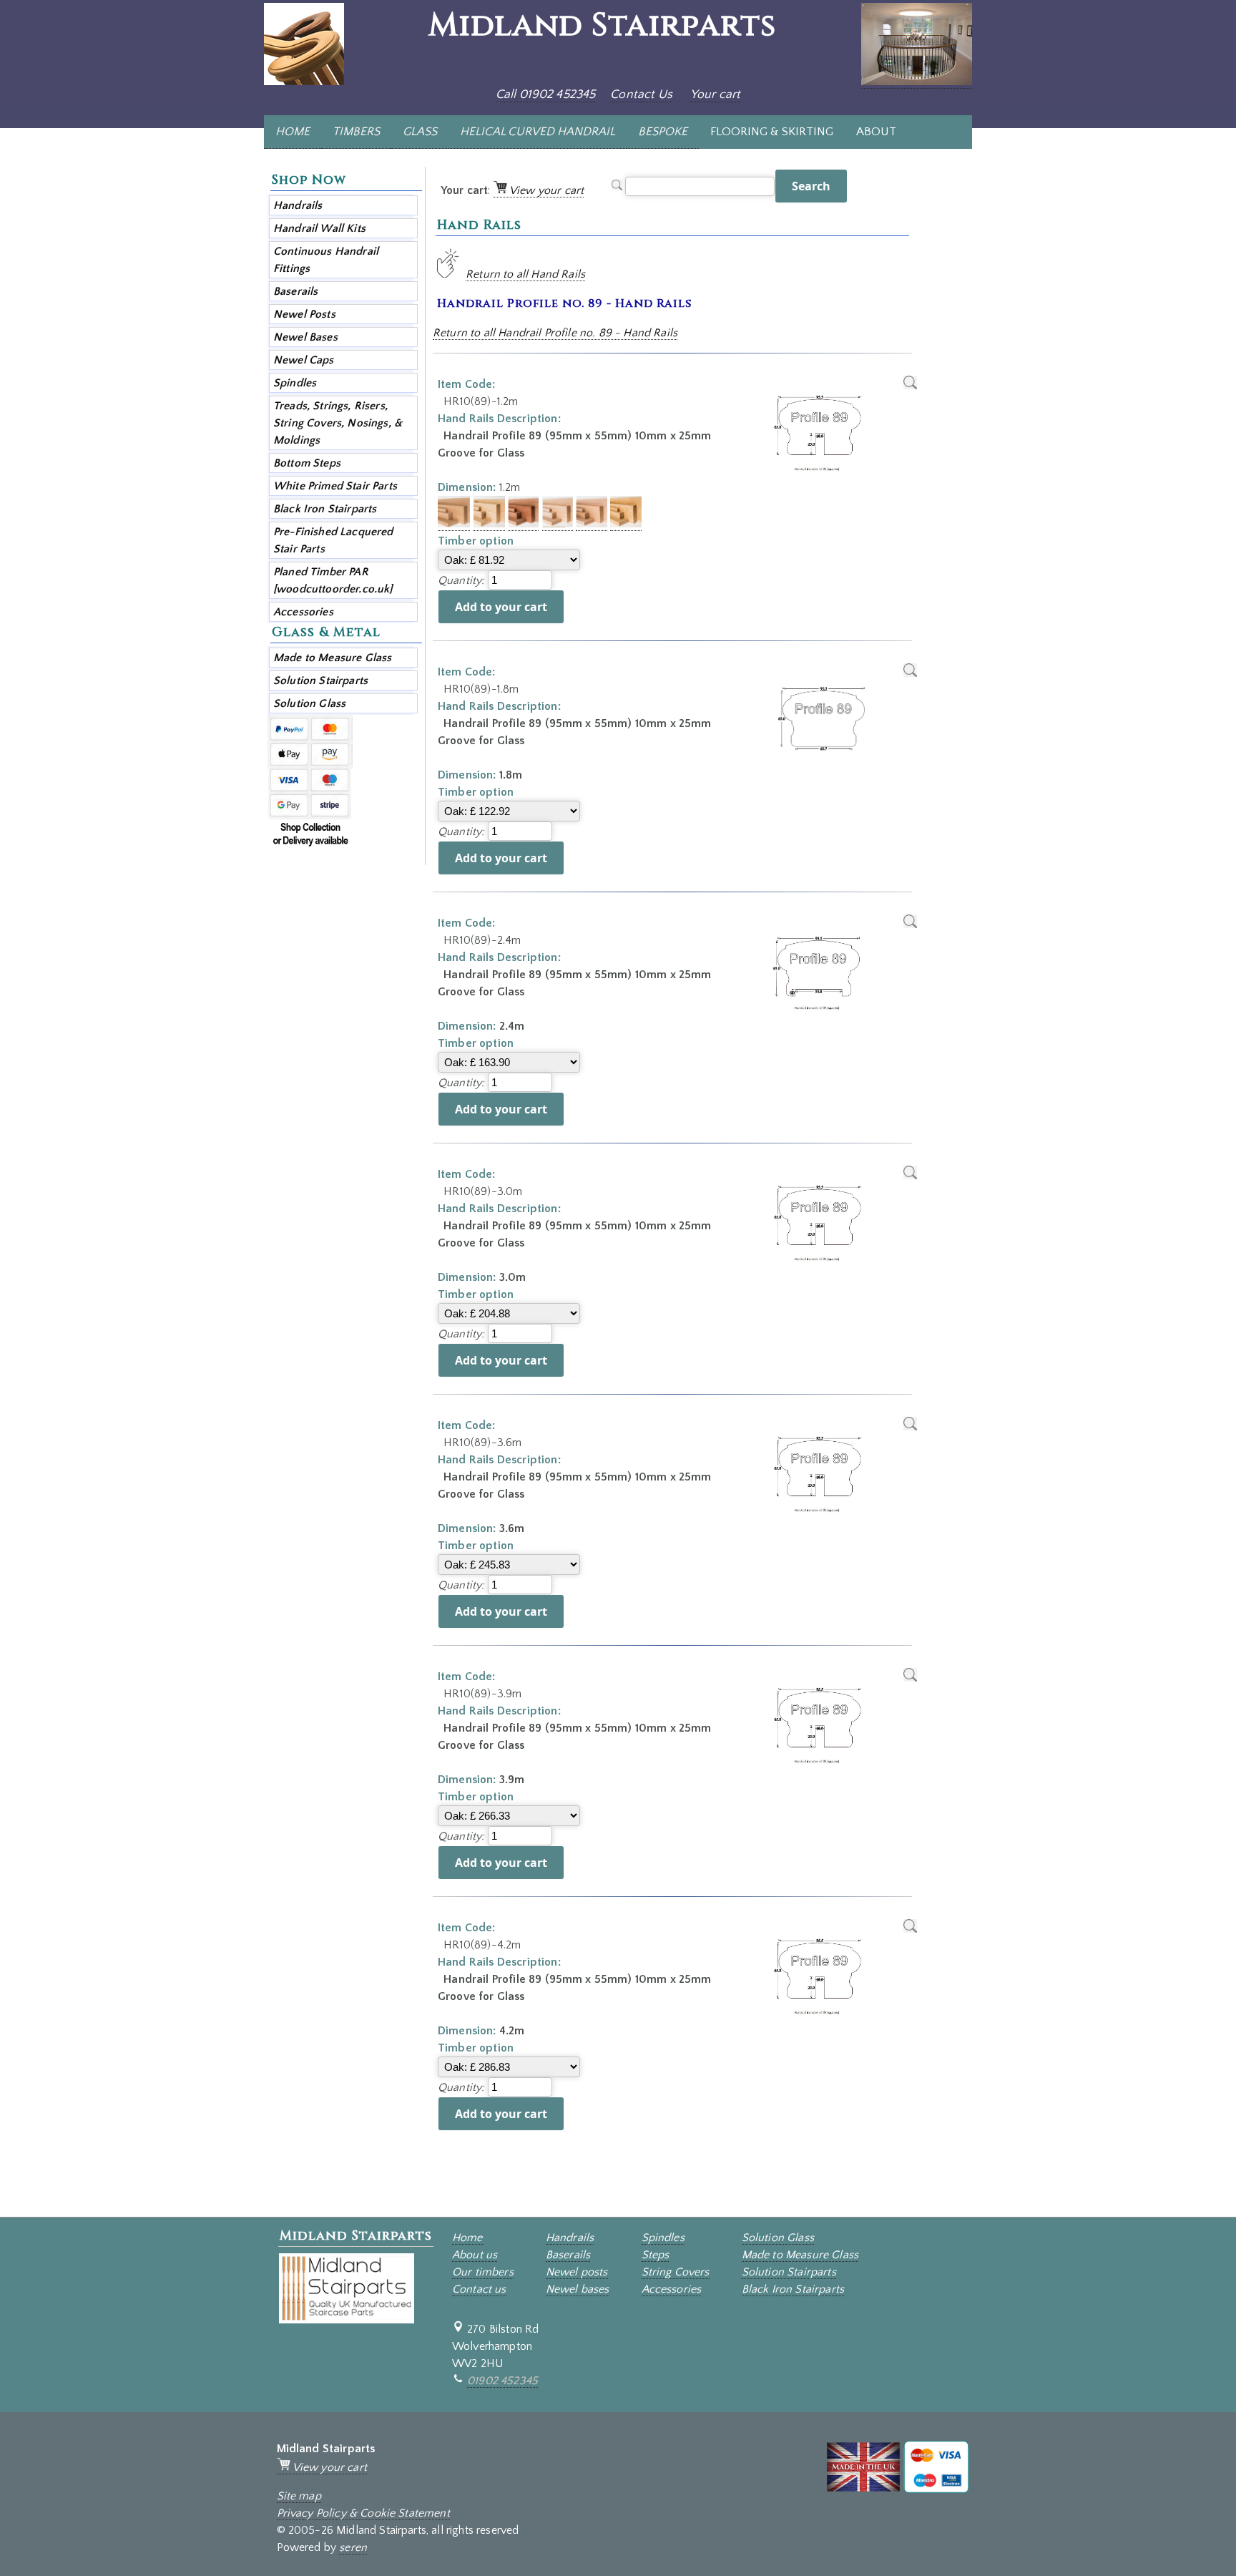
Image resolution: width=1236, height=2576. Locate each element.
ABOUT (876, 132)
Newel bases (578, 2289)
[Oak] (454, 524)
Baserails (295, 291)
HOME (293, 132)
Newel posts (577, 2272)
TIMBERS (356, 132)
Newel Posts (304, 314)
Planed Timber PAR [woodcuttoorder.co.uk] (333, 580)
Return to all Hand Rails (525, 274)
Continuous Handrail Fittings (326, 260)
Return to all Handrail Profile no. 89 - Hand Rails (555, 333)
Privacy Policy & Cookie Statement (363, 2513)
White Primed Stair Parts (335, 486)
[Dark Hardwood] (524, 524)
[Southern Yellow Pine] (626, 524)
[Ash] (558, 524)
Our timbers (483, 2272)
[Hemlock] (592, 524)
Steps (656, 2255)
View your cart (545, 190)
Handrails (298, 205)
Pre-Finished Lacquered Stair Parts (333, 540)
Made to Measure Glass (332, 658)
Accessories (303, 612)
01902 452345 (502, 2381)
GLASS (420, 132)
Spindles (295, 383)
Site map (299, 2496)
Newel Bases (305, 337)
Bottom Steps (307, 463)
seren (353, 2547)
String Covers (676, 2272)
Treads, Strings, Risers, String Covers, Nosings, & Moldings (338, 423)
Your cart (715, 94)
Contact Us (641, 94)
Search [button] (811, 186)
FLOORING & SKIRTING (772, 132)
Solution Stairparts (320, 680)
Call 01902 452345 (546, 94)
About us (475, 2255)
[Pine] (489, 524)
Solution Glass (309, 703)
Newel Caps (304, 360)
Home (467, 2238)
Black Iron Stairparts (325, 509)
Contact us (479, 2289)
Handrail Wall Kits (319, 228)
